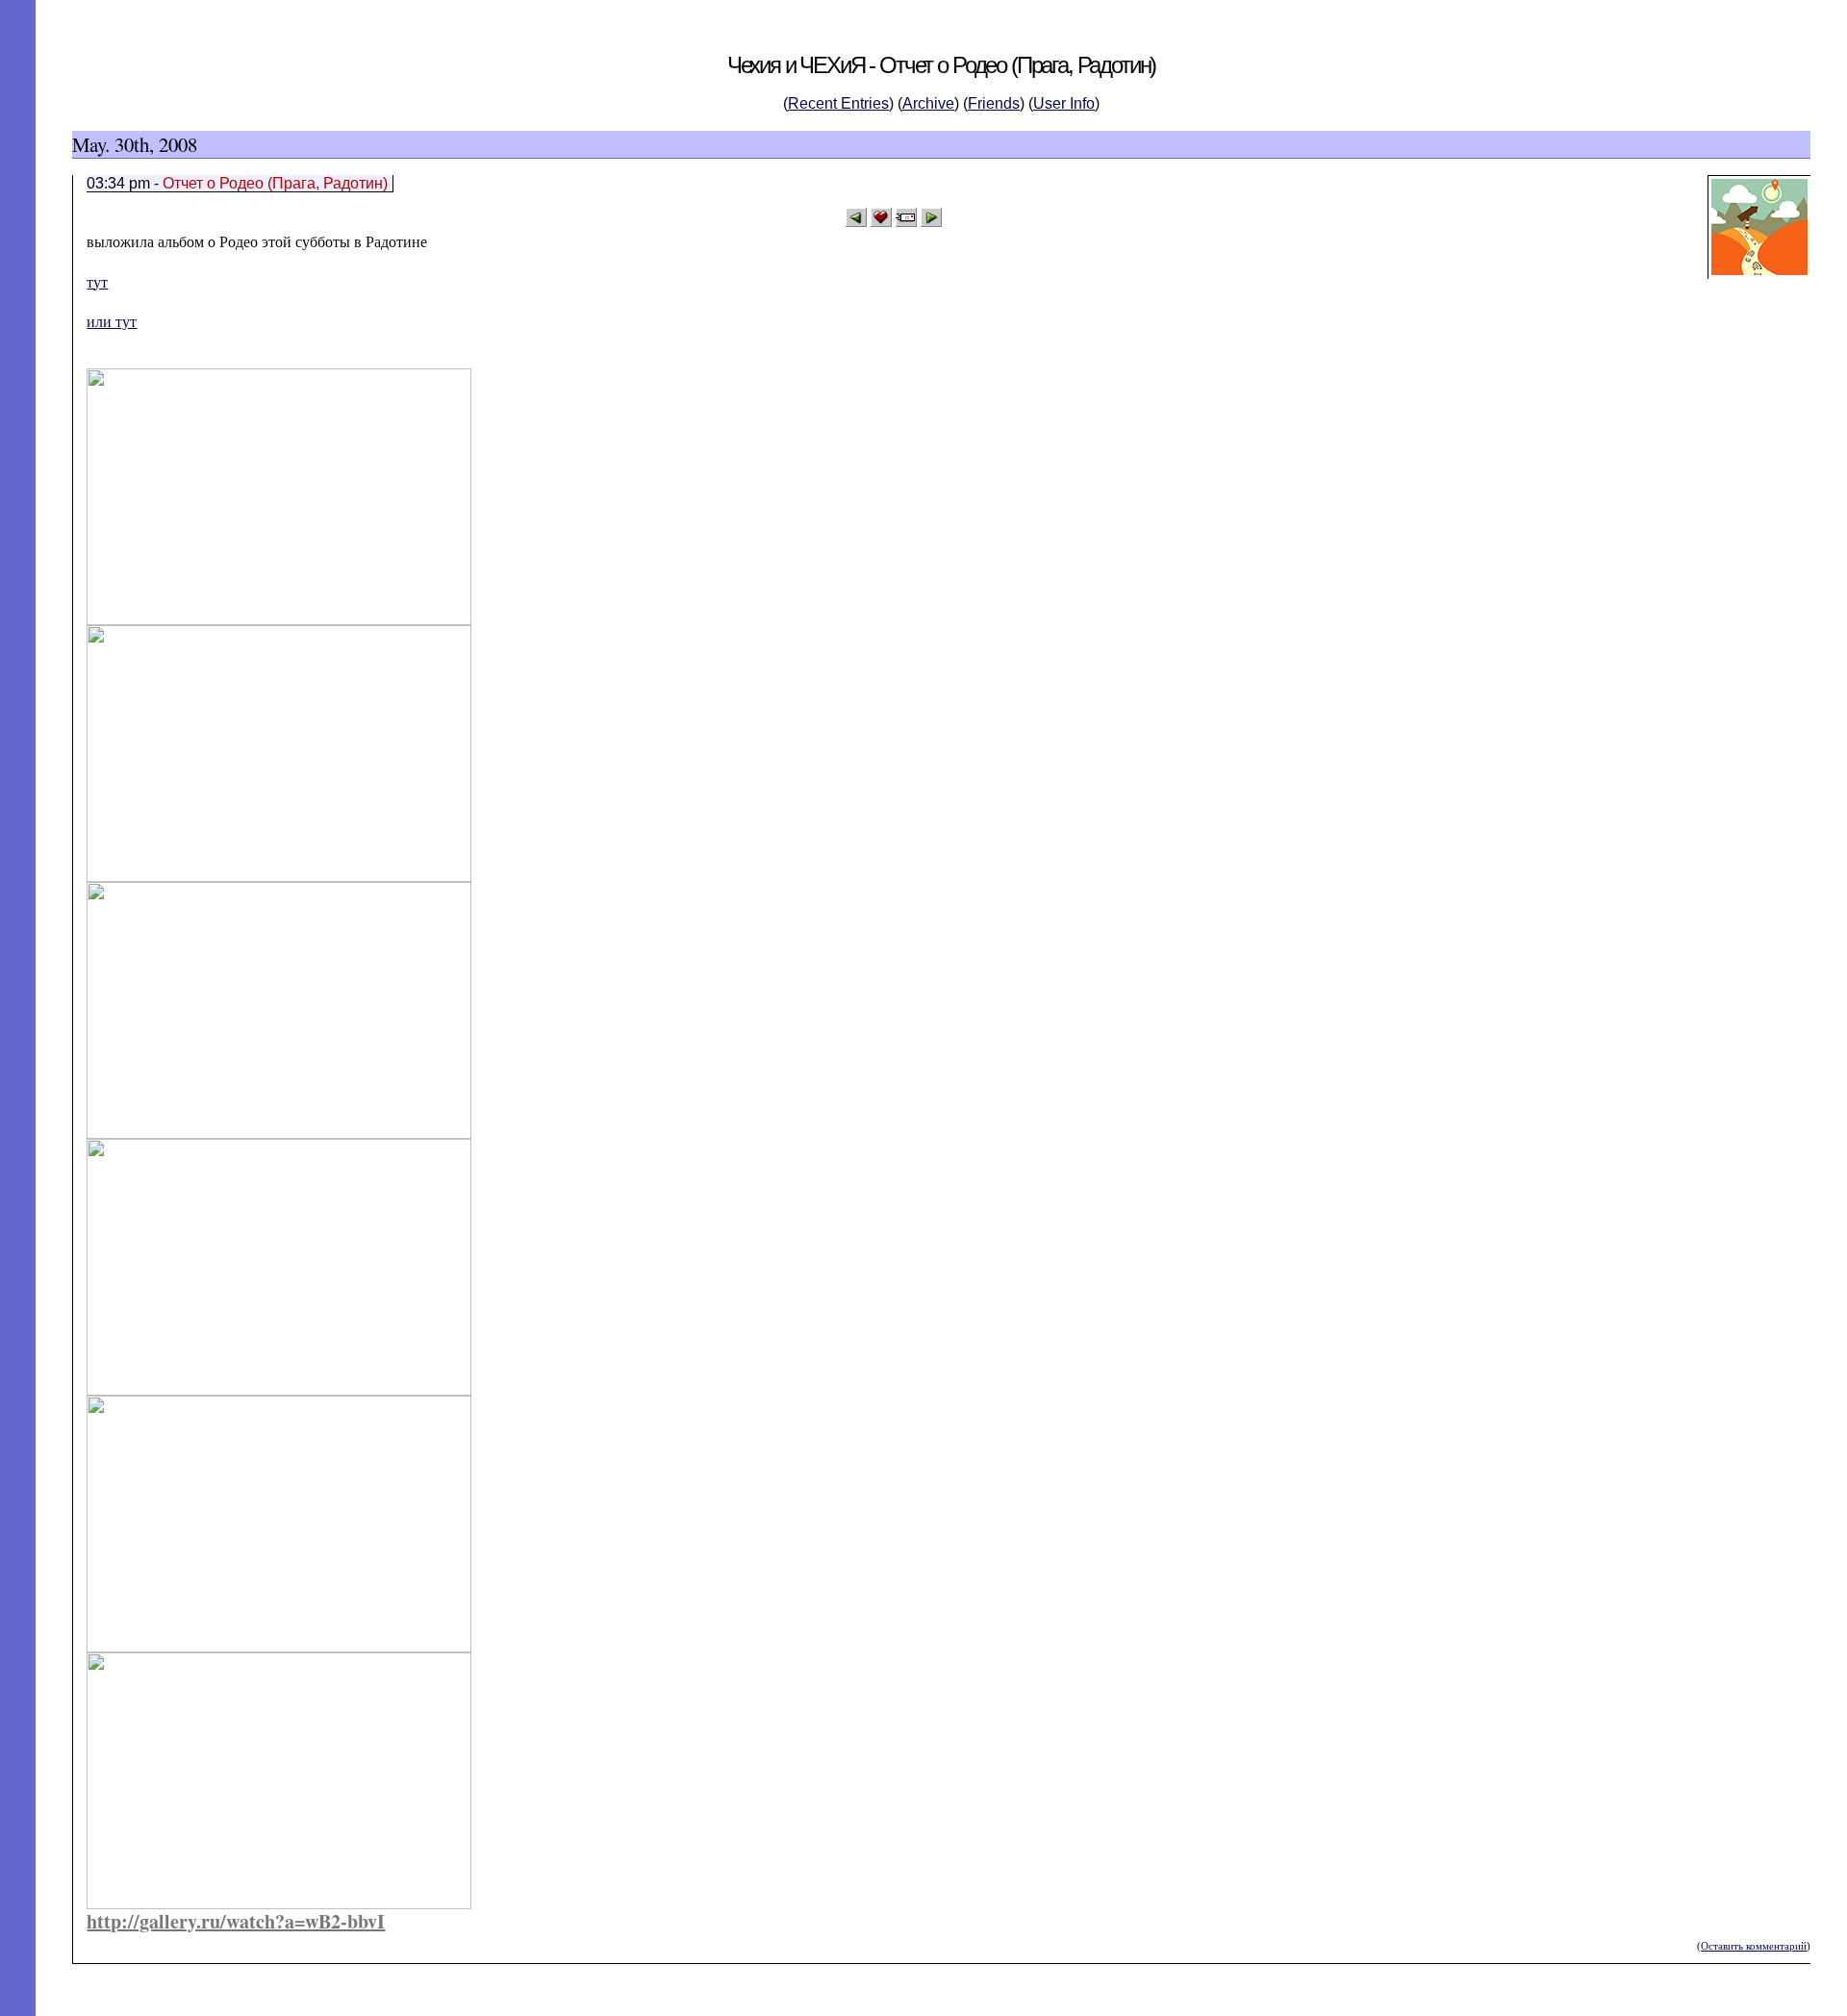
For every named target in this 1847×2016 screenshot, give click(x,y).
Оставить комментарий (1754, 1946)
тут (97, 282)
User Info (1064, 103)
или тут (112, 322)
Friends (994, 103)
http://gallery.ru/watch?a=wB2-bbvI (236, 1921)
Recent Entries (838, 103)
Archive (928, 103)
